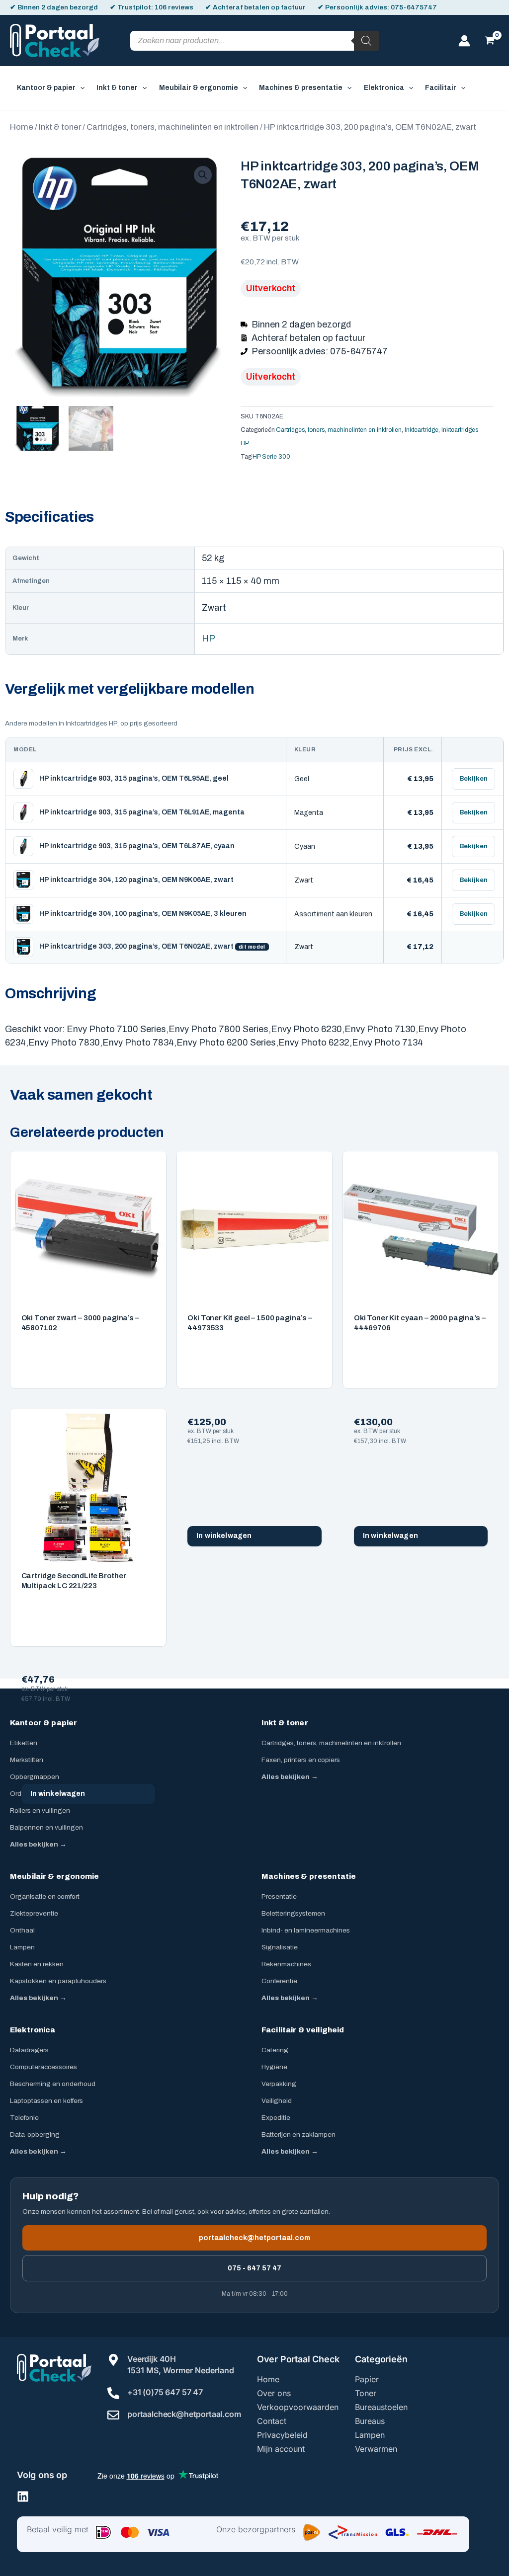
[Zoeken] (366, 41)
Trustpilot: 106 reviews (155, 7)
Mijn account (281, 2449)
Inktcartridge (422, 430)
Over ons (274, 2393)
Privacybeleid (282, 2435)
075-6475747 (414, 7)
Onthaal (22, 1930)
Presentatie (279, 1896)
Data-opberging (35, 2134)
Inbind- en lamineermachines (306, 1930)
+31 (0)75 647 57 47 (165, 2392)
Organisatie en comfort (45, 1896)
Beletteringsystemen (293, 1913)
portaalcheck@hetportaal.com (254, 2238)
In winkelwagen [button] (224, 1536)
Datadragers (29, 2050)
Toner (366, 2393)
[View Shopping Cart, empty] (490, 41)
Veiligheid (277, 2101)
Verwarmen (376, 2449)
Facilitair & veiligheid (303, 2030)
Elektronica (33, 2030)
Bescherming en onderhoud (53, 2084)
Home (22, 127)
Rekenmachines (286, 1964)
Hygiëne (274, 2067)
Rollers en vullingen (40, 1811)
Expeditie (276, 2118)
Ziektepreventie (34, 1913)
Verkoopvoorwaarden (298, 2407)
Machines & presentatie (309, 1876)
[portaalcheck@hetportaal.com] (113, 2415)
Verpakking (279, 2084)
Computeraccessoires (43, 2067)
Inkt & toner (60, 127)
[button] (80, 88)
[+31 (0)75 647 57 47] (113, 2393)
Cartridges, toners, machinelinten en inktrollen (172, 127)
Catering (275, 2050)
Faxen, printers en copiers (301, 1760)
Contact (272, 2421)
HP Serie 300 (271, 457)
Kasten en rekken (37, 1964)
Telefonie (24, 2118)
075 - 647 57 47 (254, 2268)
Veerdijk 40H (152, 2359)
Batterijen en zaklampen (298, 2134)
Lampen (22, 1947)
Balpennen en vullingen (46, 1827)
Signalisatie (280, 1947)
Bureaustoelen (381, 2407)
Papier (367, 2379)
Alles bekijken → (38, 1844)
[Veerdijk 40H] (113, 2360)
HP (209, 639)
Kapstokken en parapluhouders (58, 1981)
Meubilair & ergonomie (54, 1876)
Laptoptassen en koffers (46, 2101)
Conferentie (279, 1981)
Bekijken (473, 779)
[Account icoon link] (464, 41)
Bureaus (370, 2421)
